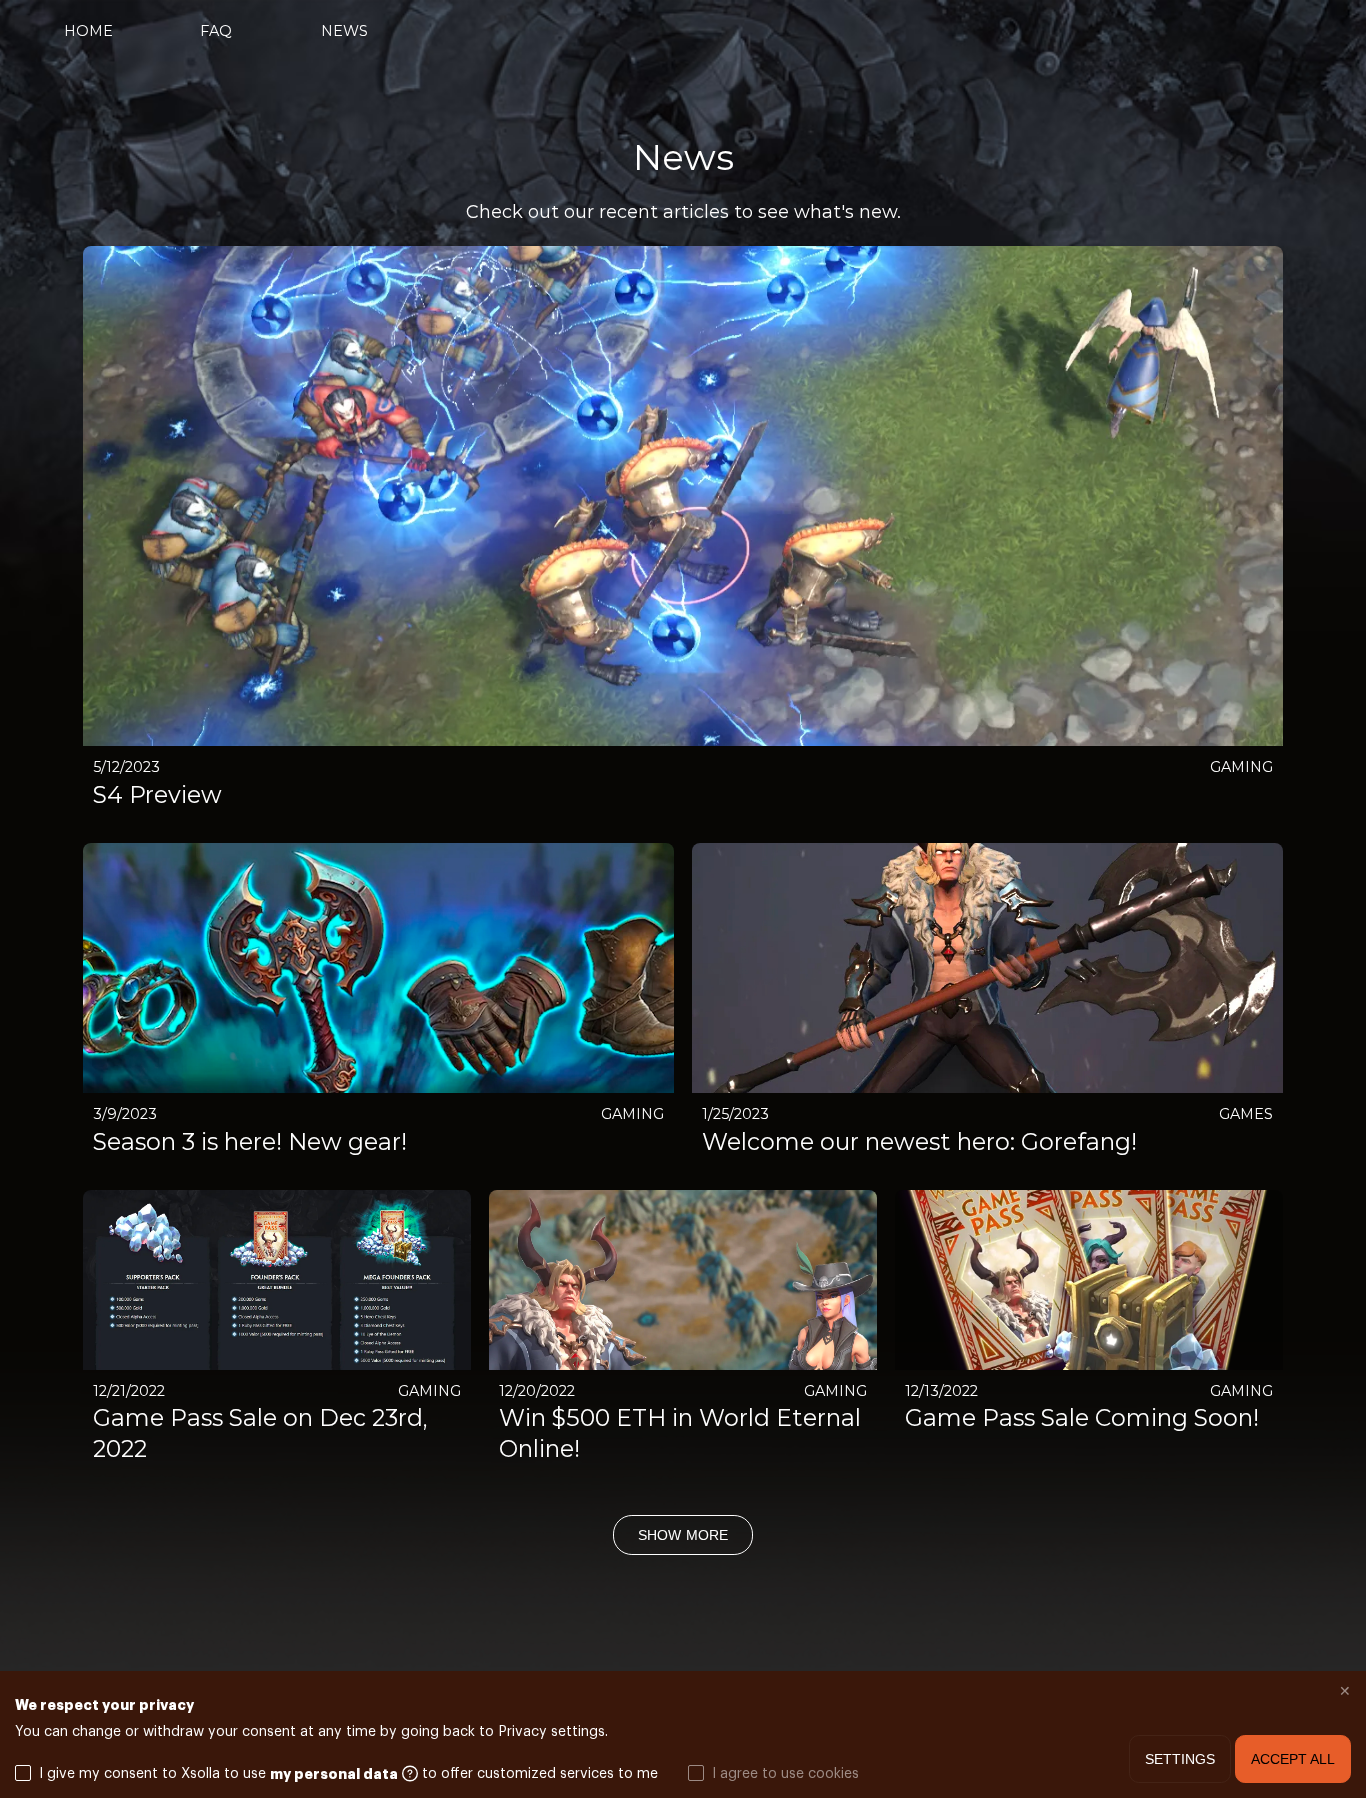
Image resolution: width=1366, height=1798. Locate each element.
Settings (1180, 1759)
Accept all (1293, 1759)
